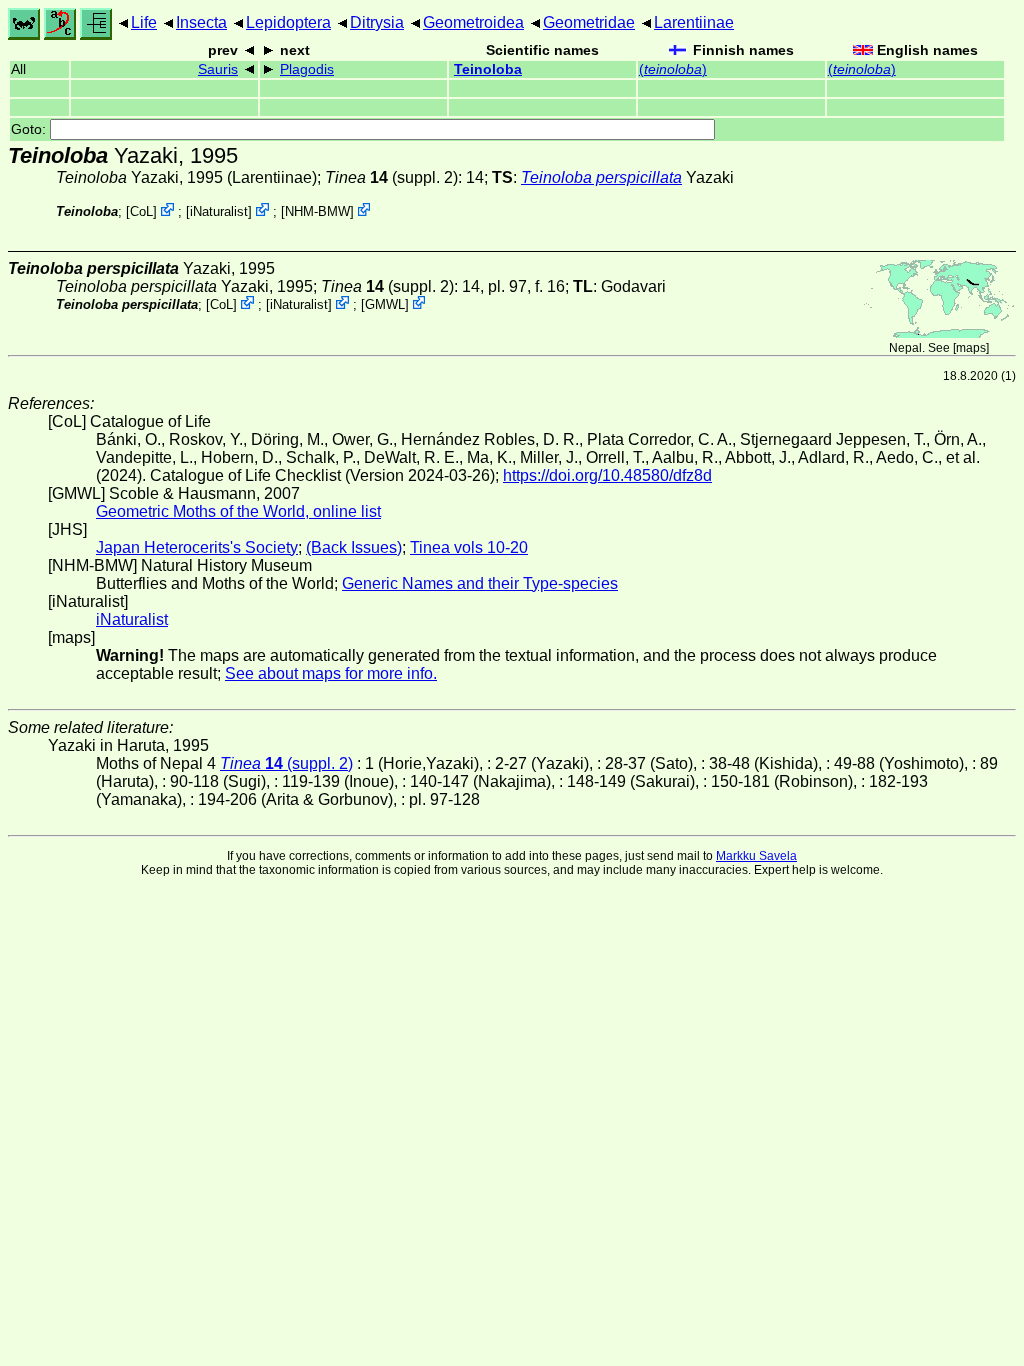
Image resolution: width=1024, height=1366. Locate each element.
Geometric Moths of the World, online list (238, 511)
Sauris (218, 69)
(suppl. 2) (391, 177)
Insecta (201, 22)
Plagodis (307, 69)
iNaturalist (219, 211)
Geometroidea (473, 22)
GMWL (385, 304)
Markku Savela (756, 856)
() (673, 69)
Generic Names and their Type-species (480, 583)
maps (971, 348)
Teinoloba (488, 69)
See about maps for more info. (331, 673)
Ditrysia (377, 22)
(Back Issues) (354, 547)
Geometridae (589, 22)
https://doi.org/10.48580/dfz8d (607, 475)
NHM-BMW (317, 211)
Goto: (30, 129)
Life (144, 22)
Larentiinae (694, 22)
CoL (141, 211)
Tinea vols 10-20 (469, 547)
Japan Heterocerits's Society (197, 547)
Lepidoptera (288, 22)
